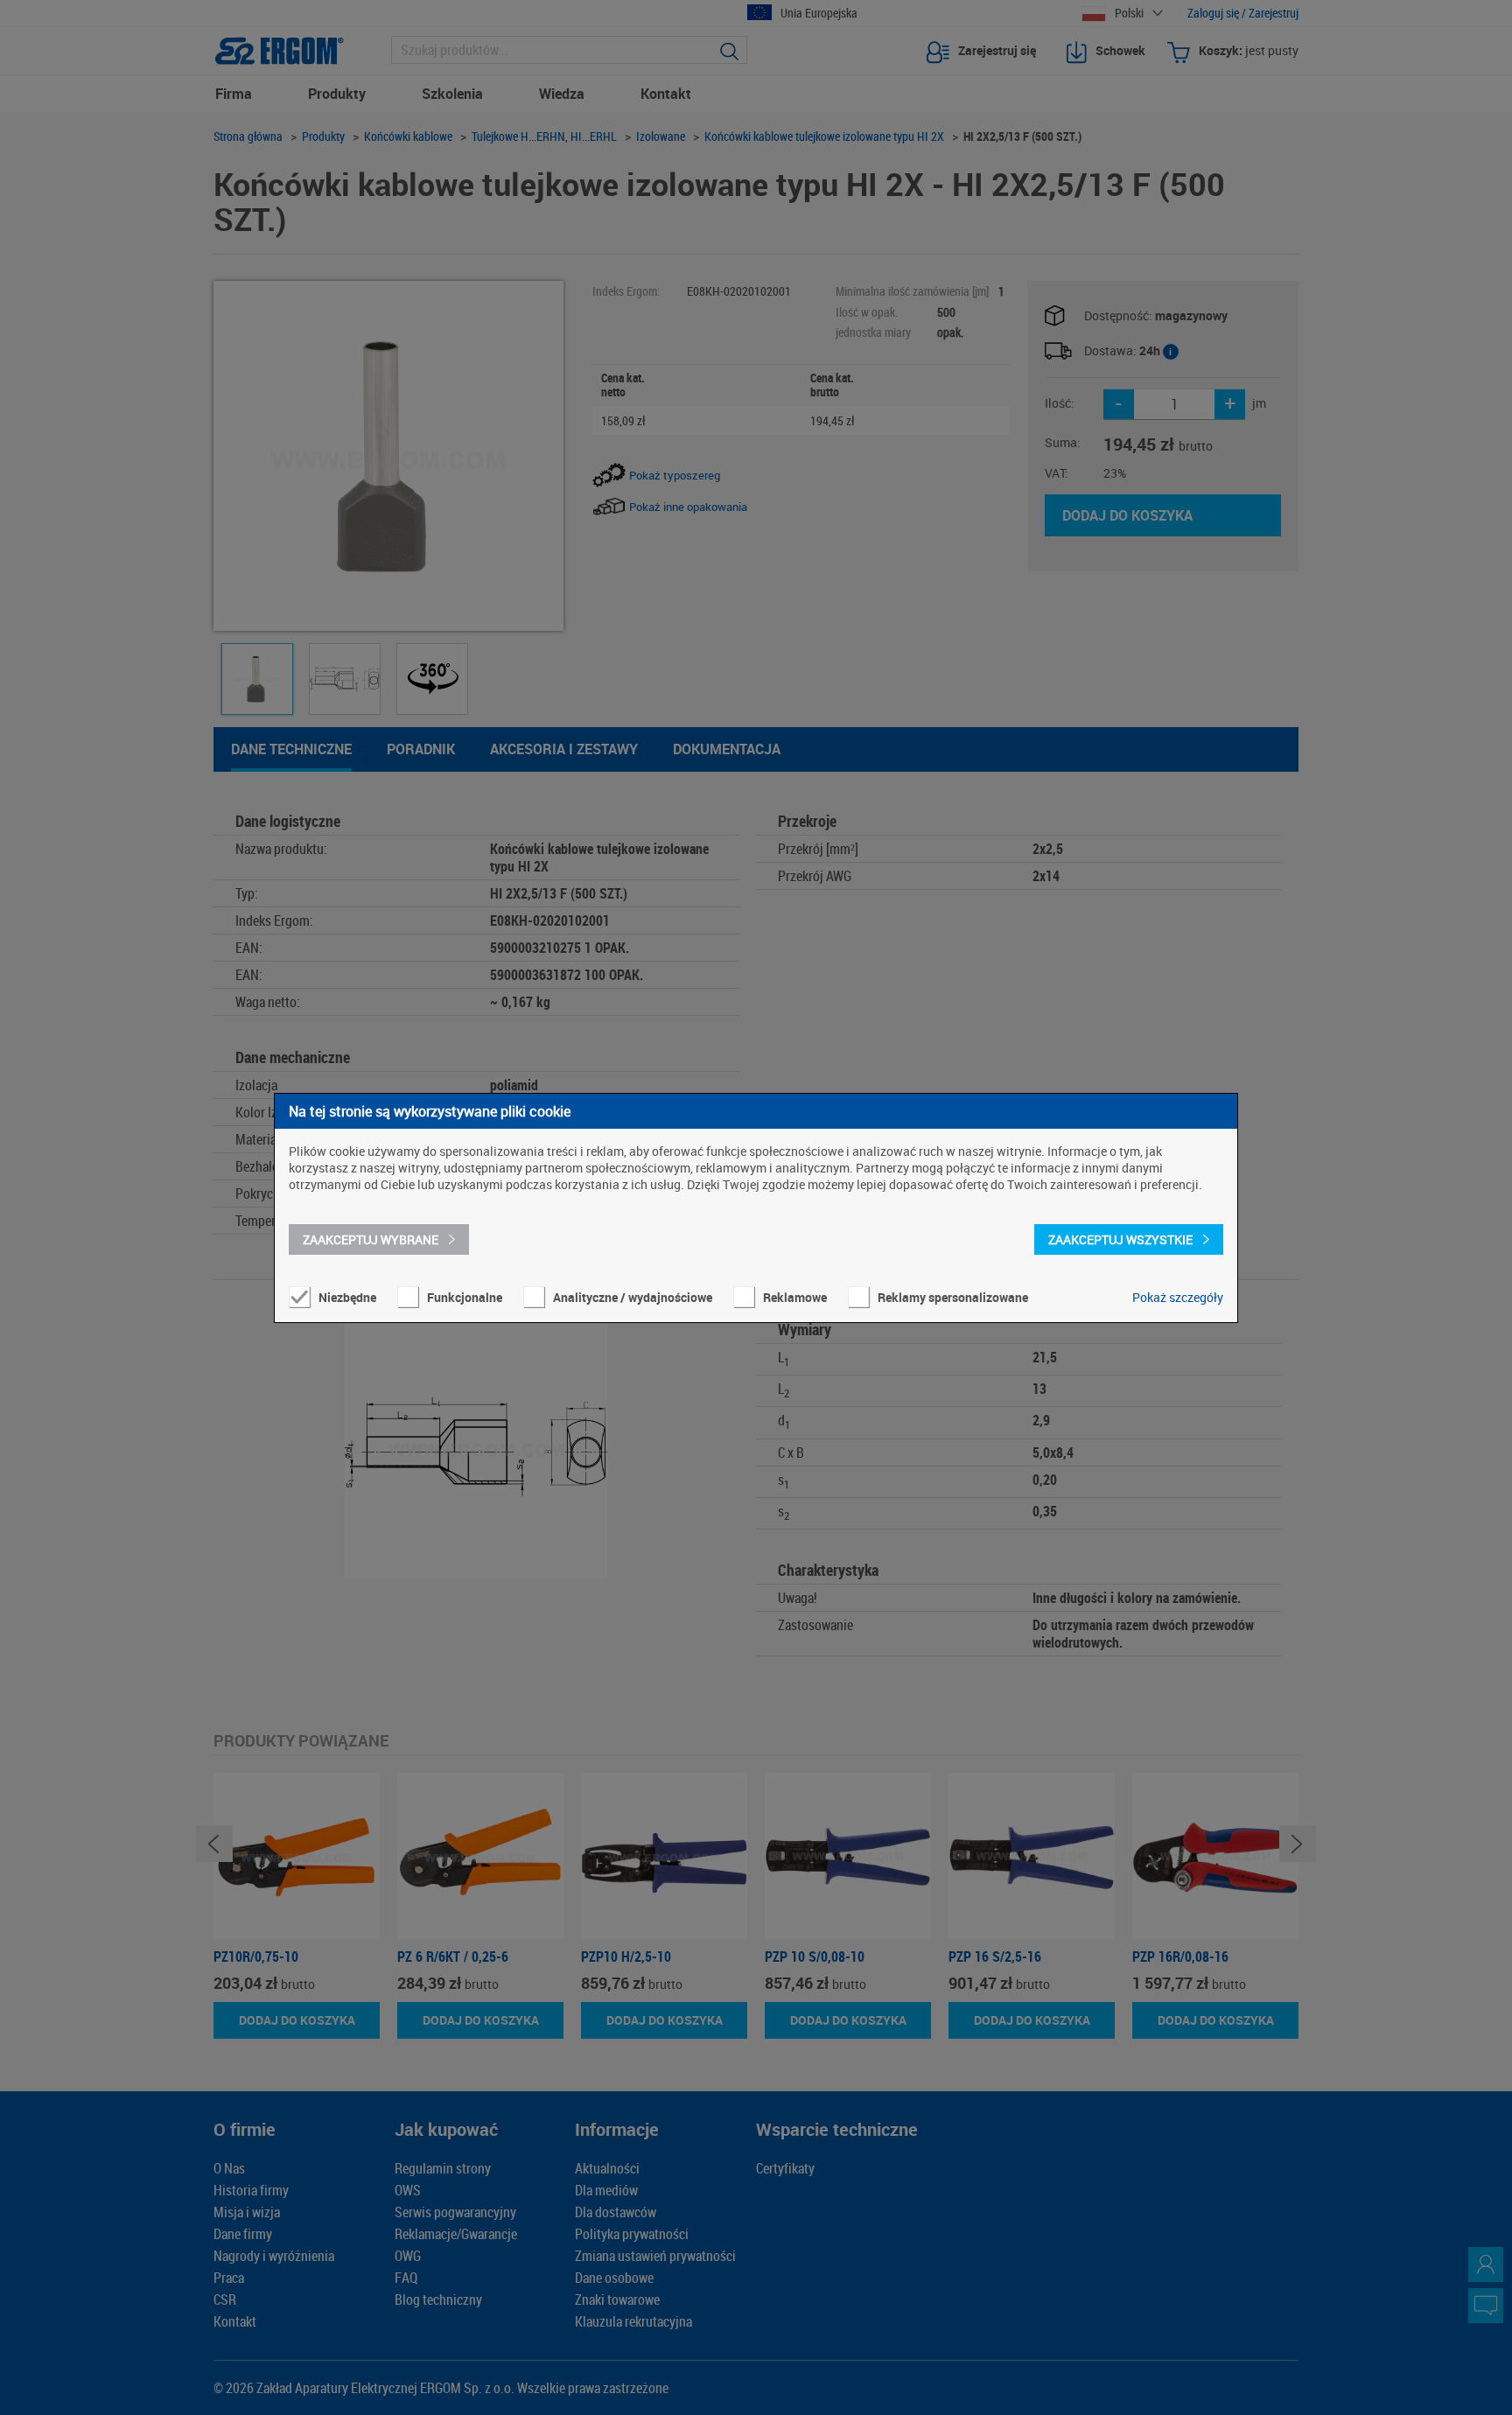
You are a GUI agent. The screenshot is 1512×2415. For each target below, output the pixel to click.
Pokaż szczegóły (1178, 1297)
